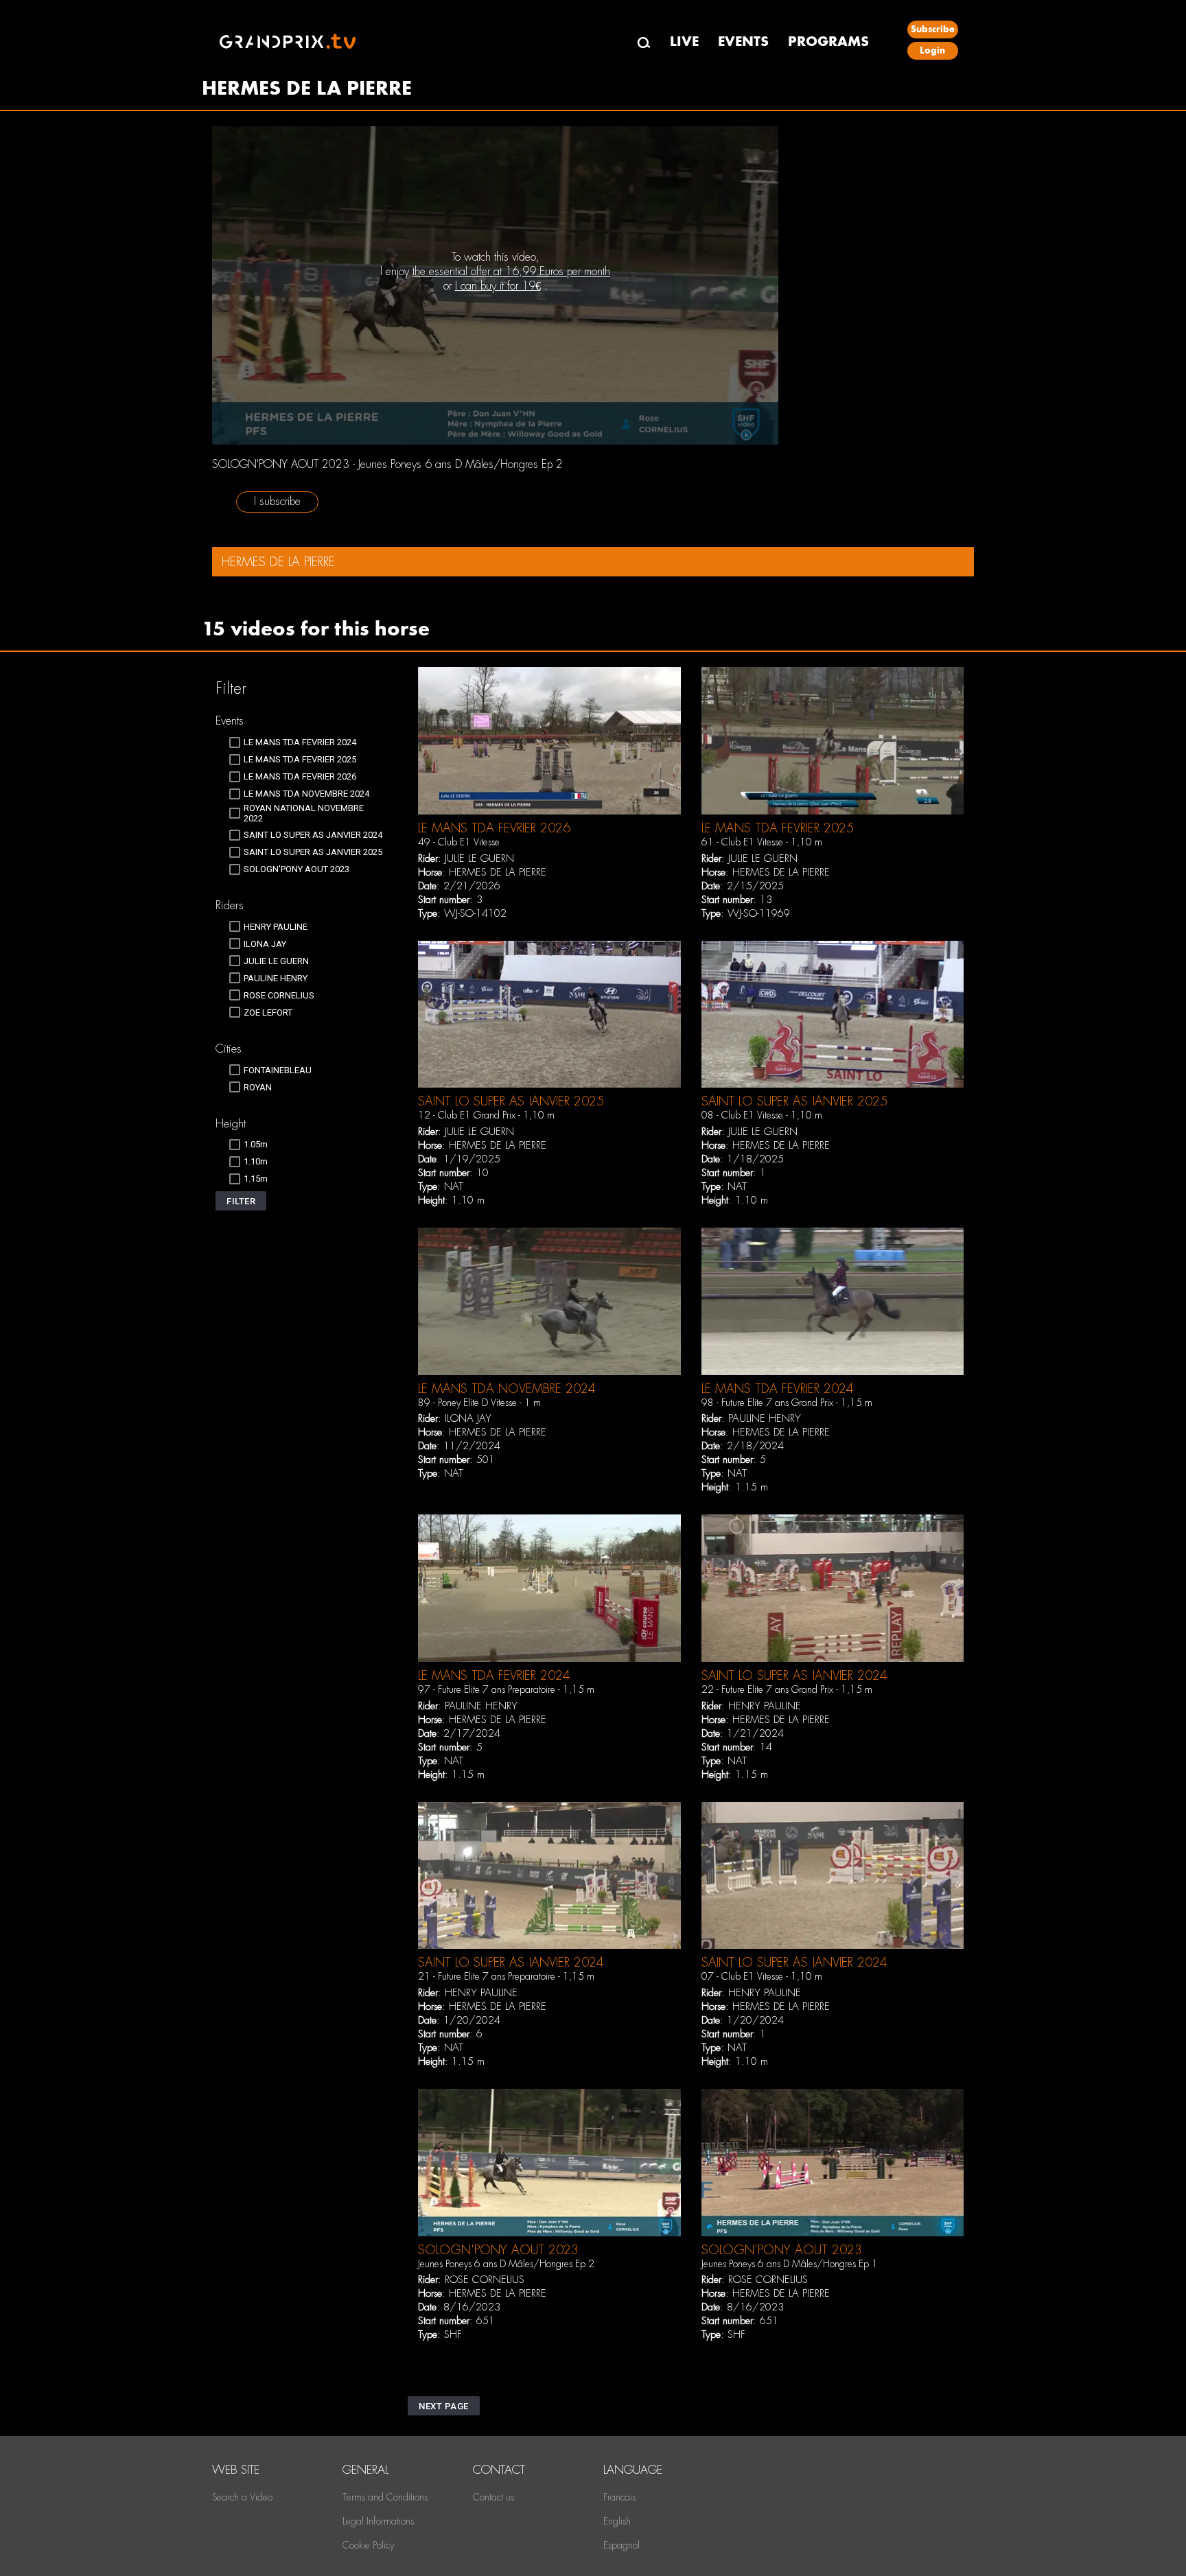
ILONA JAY (468, 1418)
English (617, 2521)
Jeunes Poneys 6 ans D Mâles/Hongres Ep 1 (790, 2264)
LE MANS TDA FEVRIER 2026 (494, 828)
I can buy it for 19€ (498, 286)
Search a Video (242, 2497)
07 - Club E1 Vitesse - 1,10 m (762, 1976)
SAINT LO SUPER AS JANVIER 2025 (511, 1101)
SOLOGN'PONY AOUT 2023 (498, 2250)
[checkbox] (293, 742)
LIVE (684, 42)
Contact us (493, 2497)
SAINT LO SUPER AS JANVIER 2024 (794, 1675)
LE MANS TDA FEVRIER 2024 (778, 1389)
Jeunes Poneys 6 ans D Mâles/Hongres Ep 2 (506, 2264)
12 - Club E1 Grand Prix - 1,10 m (486, 1115)
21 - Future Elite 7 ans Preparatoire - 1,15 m (506, 1976)
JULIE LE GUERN (479, 858)
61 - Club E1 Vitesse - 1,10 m (762, 842)
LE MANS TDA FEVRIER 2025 (778, 828)
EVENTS (743, 42)
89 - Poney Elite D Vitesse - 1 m (479, 1403)
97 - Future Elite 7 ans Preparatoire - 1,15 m (506, 1689)
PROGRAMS (828, 42)
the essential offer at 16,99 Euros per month (511, 271)
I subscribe (277, 501)
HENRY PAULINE (765, 1706)
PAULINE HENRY (765, 1418)
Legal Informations (378, 2521)
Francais (619, 2497)
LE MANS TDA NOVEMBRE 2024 (507, 1389)
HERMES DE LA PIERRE (498, 872)
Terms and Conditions (385, 2497)
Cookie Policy (368, 2545)
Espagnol (621, 2545)
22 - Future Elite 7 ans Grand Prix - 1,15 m (787, 1689)
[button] (241, 1201)
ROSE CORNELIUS (485, 2280)
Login (932, 50)
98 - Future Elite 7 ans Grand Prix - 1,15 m (787, 1403)
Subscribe (933, 29)
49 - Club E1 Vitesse (459, 842)
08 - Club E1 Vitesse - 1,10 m (762, 1115)
